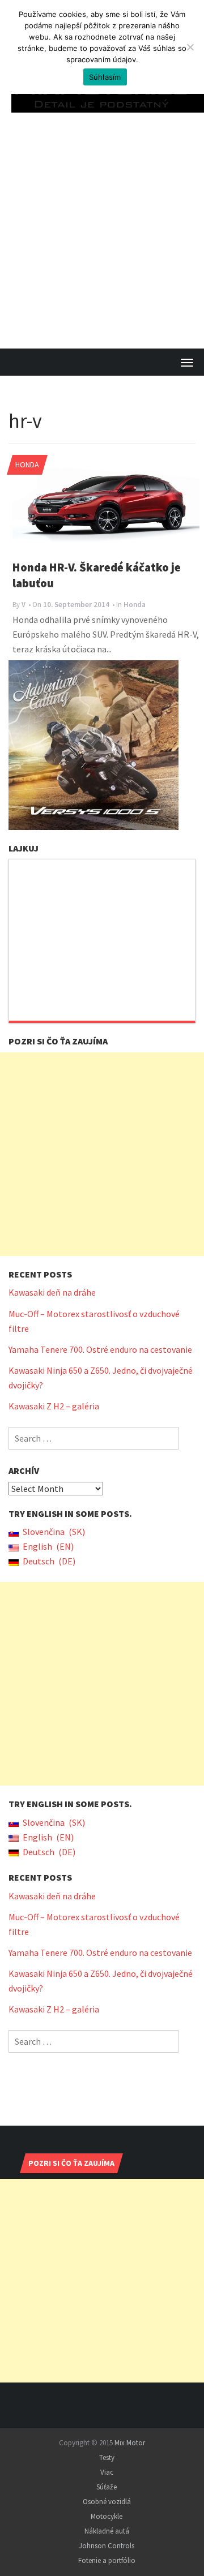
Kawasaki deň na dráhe (52, 1292)
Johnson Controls (107, 2546)
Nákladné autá (107, 2531)
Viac (107, 2472)
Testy (107, 2457)
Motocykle (107, 2516)
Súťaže (107, 2487)
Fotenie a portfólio (107, 2560)
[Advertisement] (102, 241)
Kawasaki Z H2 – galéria (54, 1406)
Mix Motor (130, 2443)
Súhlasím (105, 77)
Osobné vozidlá (107, 2502)
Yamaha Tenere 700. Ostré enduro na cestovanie (100, 1349)
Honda (27, 465)
